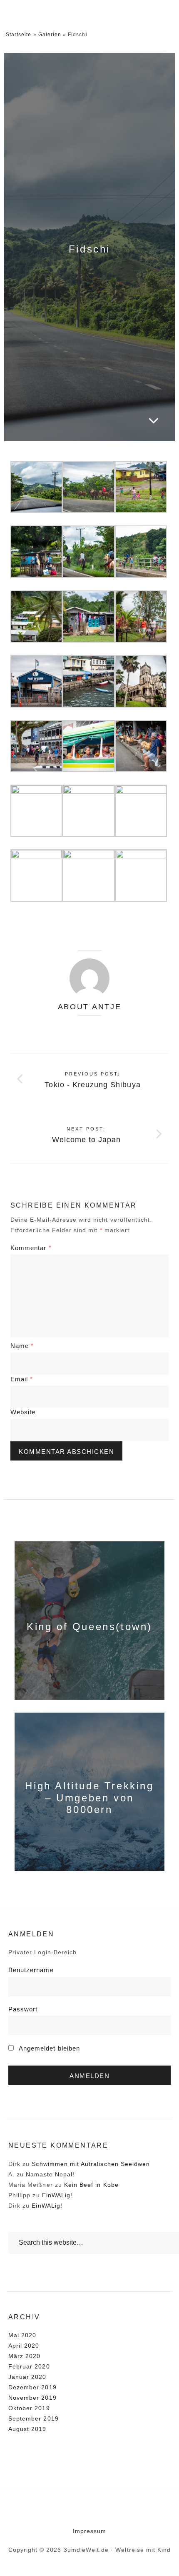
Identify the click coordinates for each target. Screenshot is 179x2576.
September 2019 (34, 2418)
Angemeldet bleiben (48, 2048)
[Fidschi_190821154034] (141, 681)
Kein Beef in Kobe (91, 2185)
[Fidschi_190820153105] (36, 616)
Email (22, 1379)
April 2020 (24, 2346)
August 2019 (27, 2429)
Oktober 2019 (29, 2408)
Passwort (23, 2009)
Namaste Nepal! (50, 2174)
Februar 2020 (29, 2366)
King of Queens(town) (89, 1627)
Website (23, 1412)
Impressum (89, 2531)
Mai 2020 (22, 2335)
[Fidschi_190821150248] (88, 875)
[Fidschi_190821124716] (141, 486)
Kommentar (31, 1248)
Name (22, 1346)
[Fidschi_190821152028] (36, 810)
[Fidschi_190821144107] (141, 875)
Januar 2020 (27, 2377)
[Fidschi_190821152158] (36, 681)
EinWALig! (57, 2195)
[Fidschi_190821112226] (88, 486)
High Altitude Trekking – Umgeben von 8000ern (89, 1798)
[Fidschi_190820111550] (88, 551)
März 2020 (24, 2356)
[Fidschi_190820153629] (141, 551)
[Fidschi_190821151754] (141, 810)
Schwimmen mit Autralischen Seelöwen (91, 2164)
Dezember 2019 (32, 2387)
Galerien (50, 35)
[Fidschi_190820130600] (88, 616)
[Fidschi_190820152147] (141, 616)
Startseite (19, 35)
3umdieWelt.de (63, 12)
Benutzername (31, 1970)
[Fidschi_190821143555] (36, 745)
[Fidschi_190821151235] (141, 745)
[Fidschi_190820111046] (36, 551)
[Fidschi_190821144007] (88, 745)
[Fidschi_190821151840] (88, 810)
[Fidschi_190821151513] (36, 875)
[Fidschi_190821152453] (88, 681)
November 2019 (32, 2398)
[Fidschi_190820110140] (36, 486)
